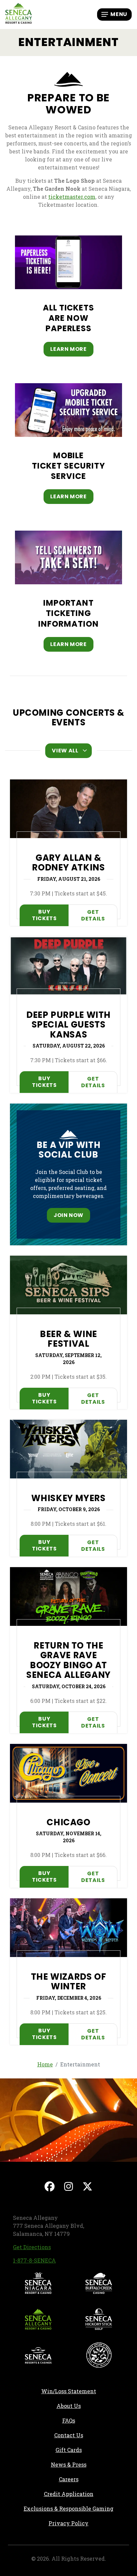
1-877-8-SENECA (34, 2260)
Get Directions (32, 2247)
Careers (94, 2479)
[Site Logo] (19, 14)
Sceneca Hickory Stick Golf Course (99, 2319)
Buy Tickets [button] (50, 915)
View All (65, 751)
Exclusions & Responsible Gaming (68, 2508)
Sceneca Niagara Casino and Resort (38, 2283)
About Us (69, 2406)
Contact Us (69, 2435)
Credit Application (86, 2494)
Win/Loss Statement (69, 2391)
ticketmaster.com (72, 197)
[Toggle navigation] (114, 14)
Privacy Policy (68, 2523)
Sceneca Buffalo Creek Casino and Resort (99, 2283)
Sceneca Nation (99, 2355)
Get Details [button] (93, 915)
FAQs (69, 2420)
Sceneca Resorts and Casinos (38, 2355)
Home (45, 2064)
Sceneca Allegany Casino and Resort (38, 2319)
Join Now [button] (68, 1215)
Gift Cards (69, 2450)
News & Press (90, 2464)
